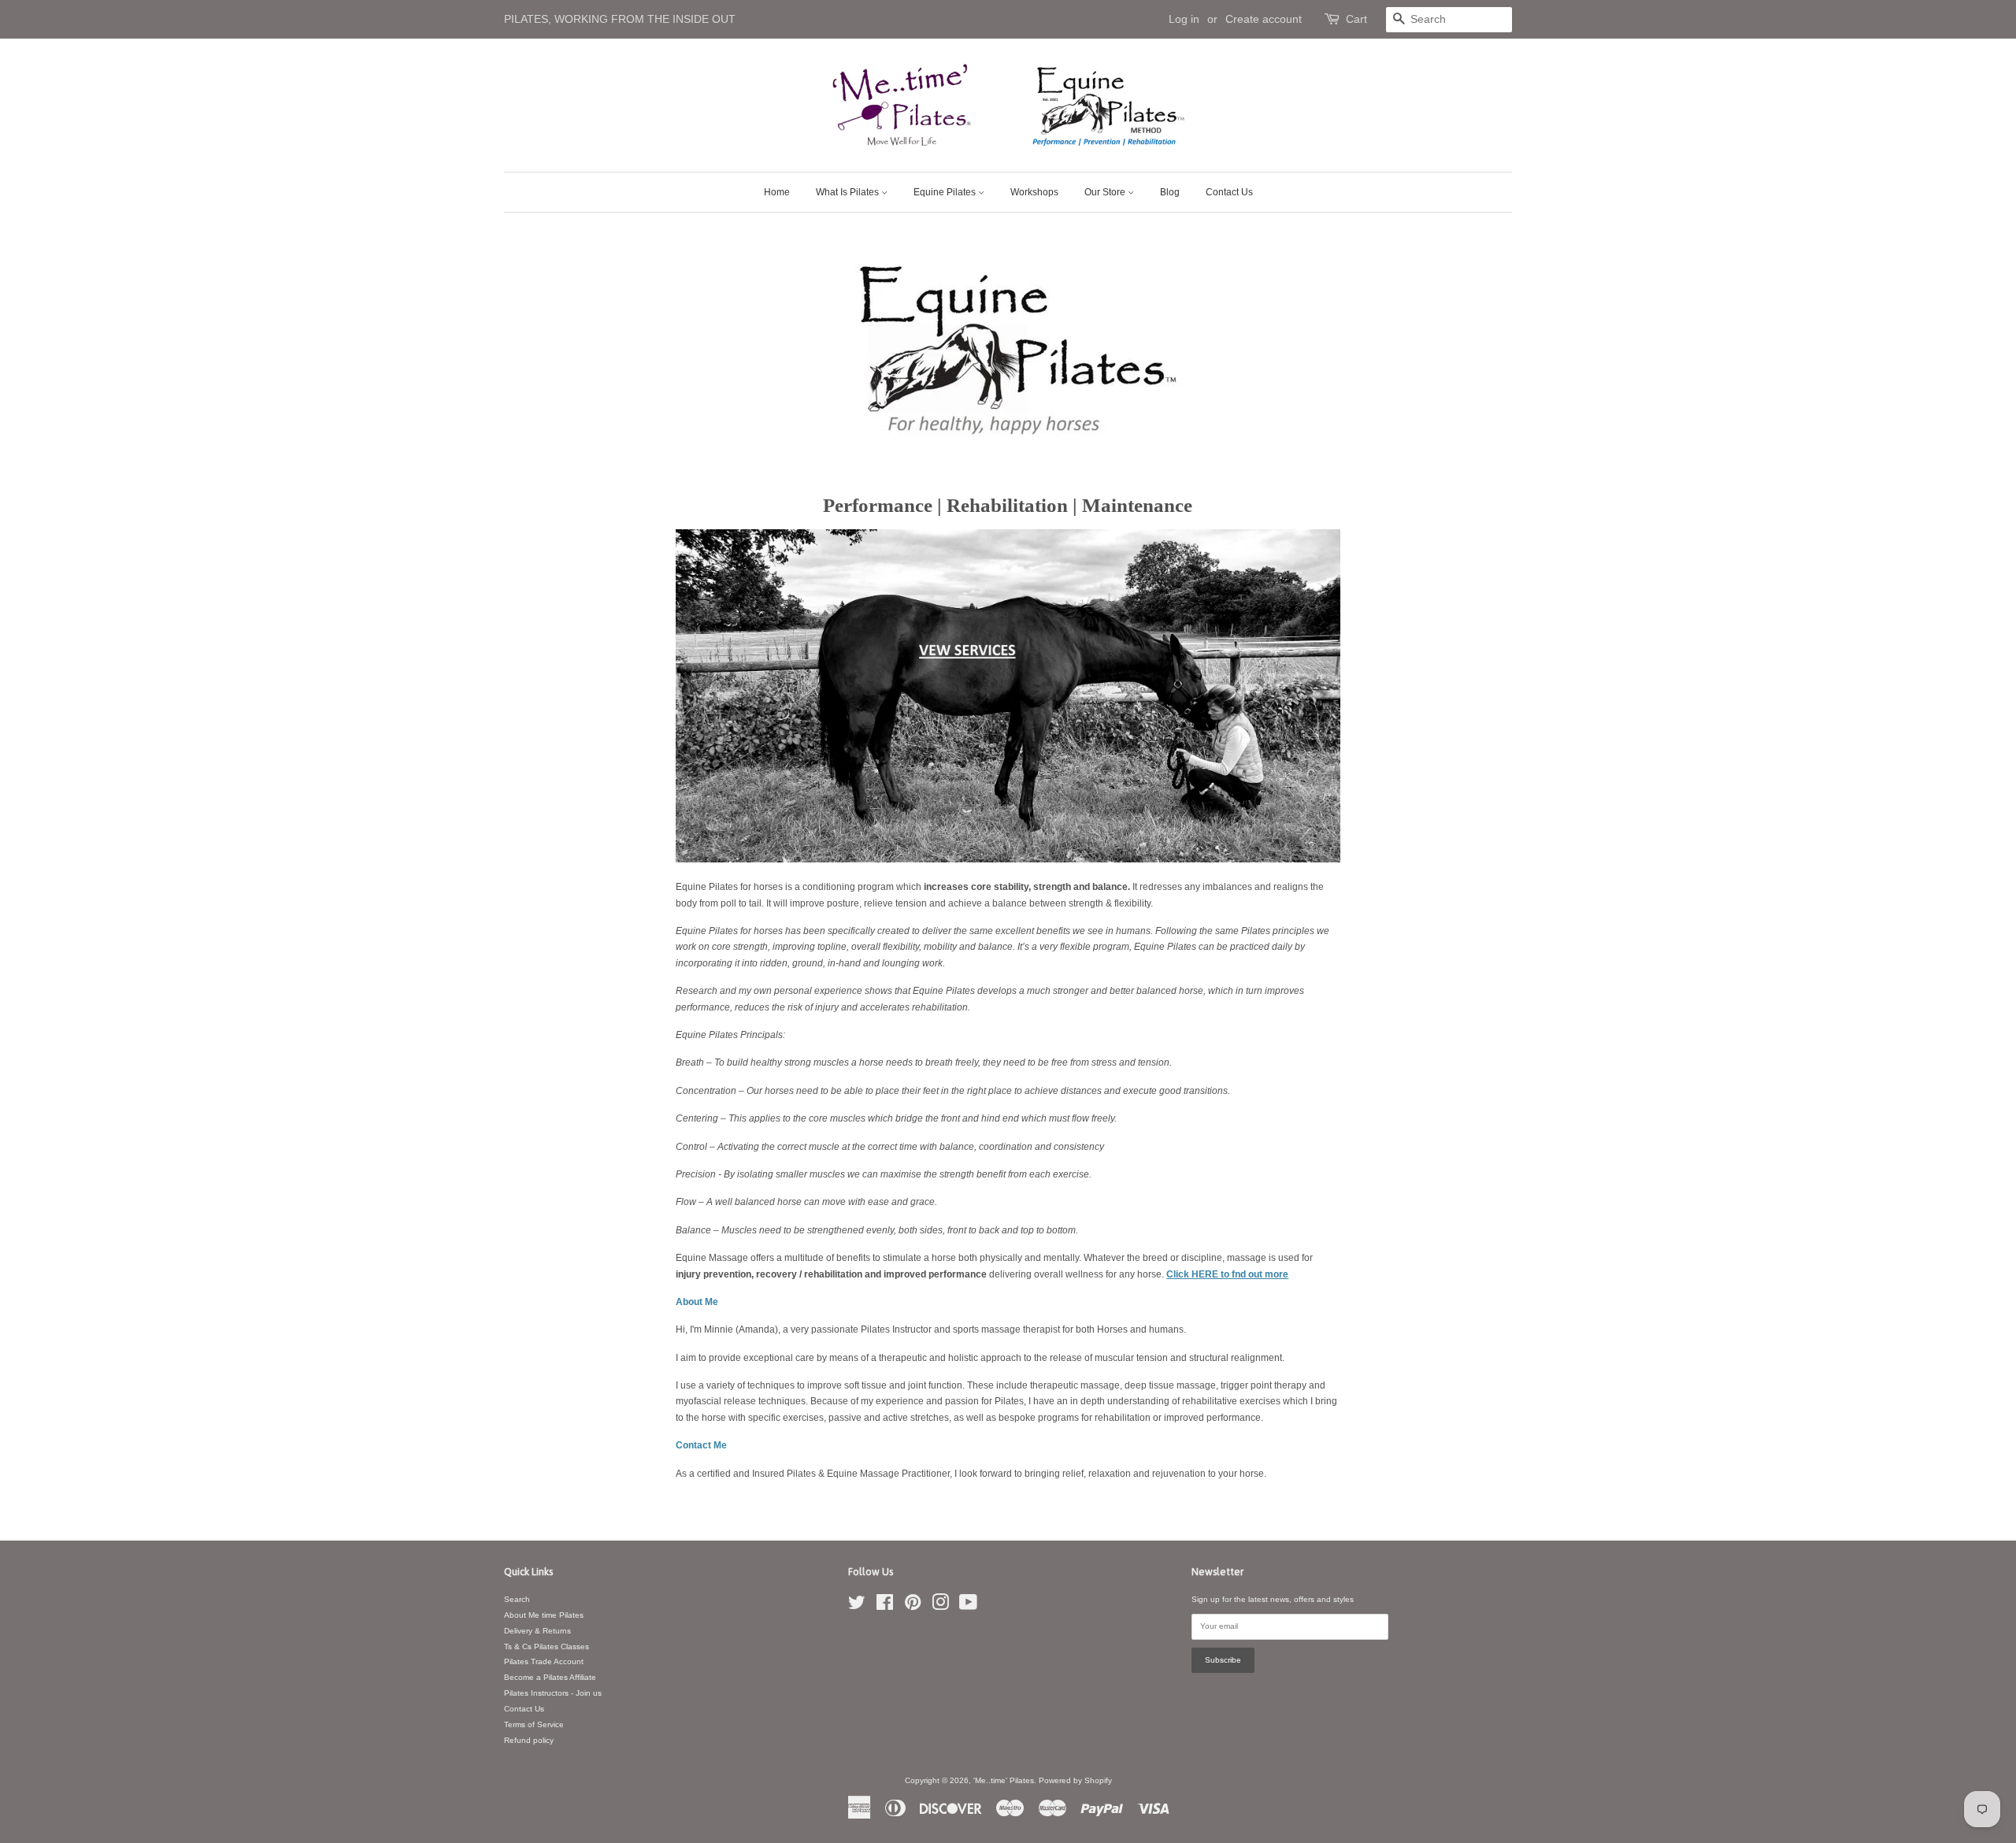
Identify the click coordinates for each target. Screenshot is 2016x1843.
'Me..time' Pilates (1004, 1780)
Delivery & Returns (537, 1631)
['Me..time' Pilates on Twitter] (857, 1606)
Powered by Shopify (1075, 1780)
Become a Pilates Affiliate (550, 1677)
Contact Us (1229, 192)
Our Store (1106, 192)
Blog (1170, 192)
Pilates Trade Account (544, 1661)
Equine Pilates (946, 192)
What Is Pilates (849, 192)
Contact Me (701, 1445)
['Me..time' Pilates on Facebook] (885, 1606)
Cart (1356, 19)
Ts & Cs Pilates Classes (547, 1646)
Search (517, 1599)
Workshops (1034, 192)
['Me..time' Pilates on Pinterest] (913, 1606)
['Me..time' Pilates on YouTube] (968, 1606)
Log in (1184, 19)
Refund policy (529, 1740)
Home (777, 192)
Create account (1264, 19)
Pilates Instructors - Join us (553, 1693)
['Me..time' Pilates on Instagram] (940, 1606)
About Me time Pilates (544, 1615)
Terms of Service (534, 1724)
